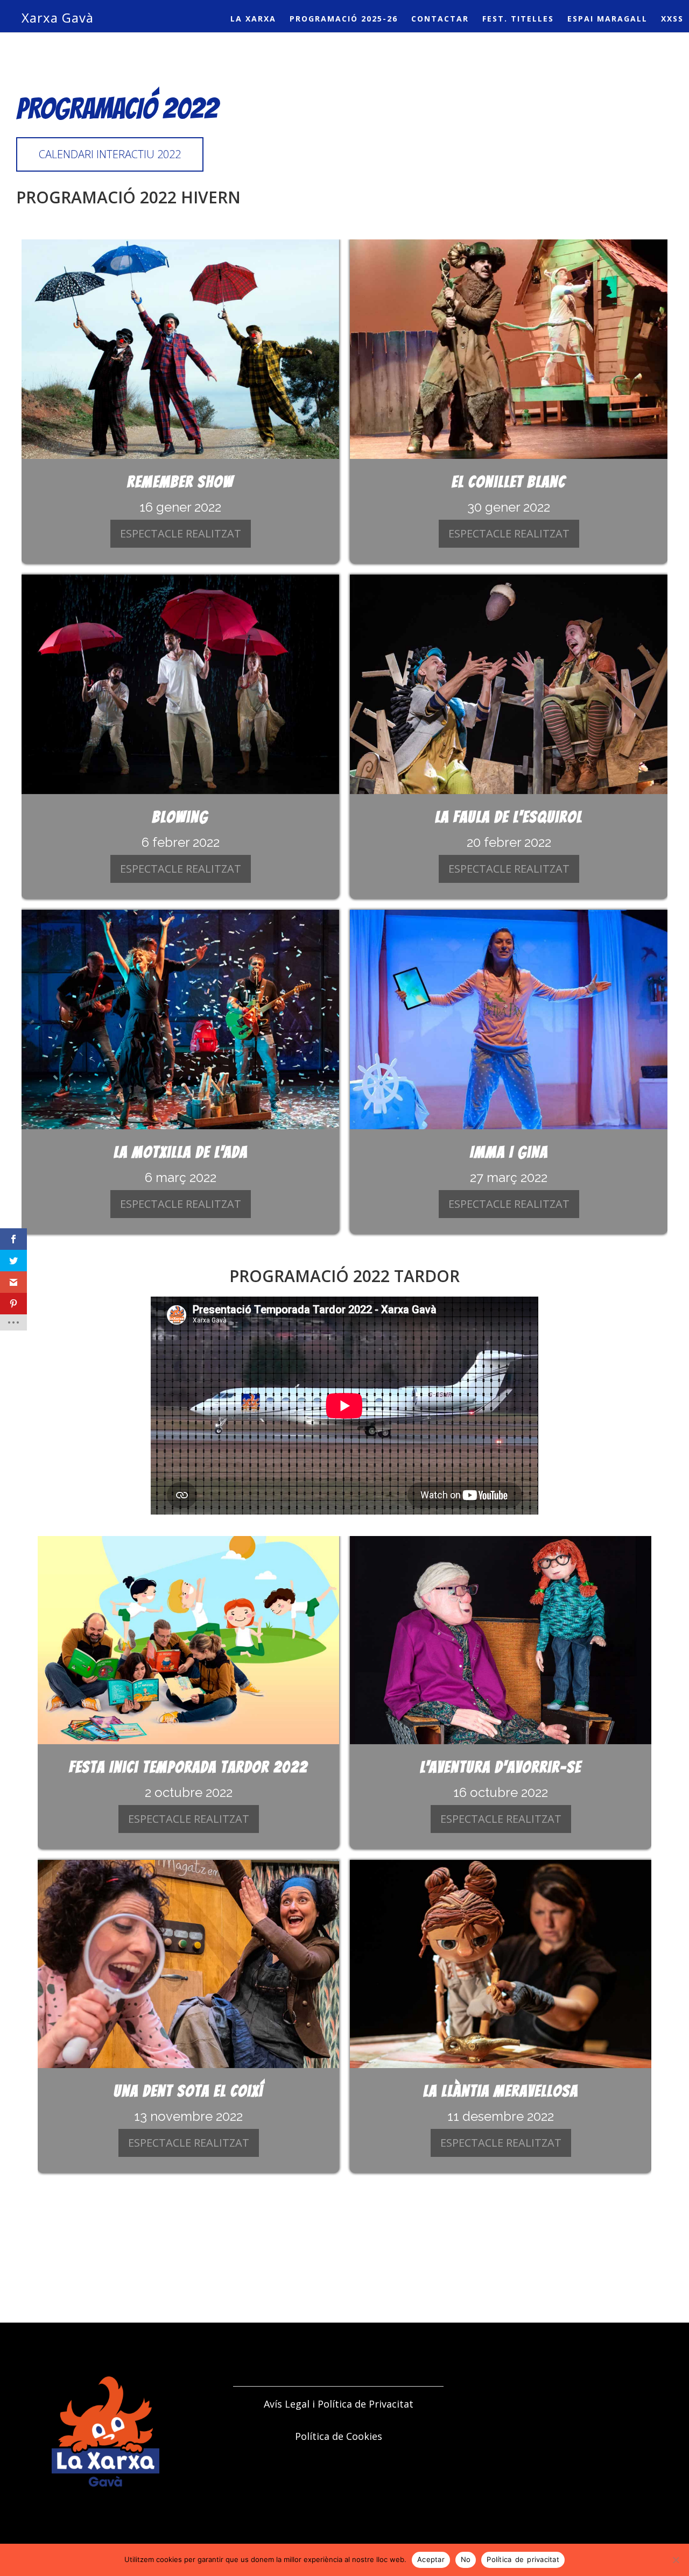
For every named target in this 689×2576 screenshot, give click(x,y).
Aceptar (431, 2559)
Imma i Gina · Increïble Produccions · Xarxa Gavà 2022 (509, 1020)
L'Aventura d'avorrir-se (501, 1767)
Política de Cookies (339, 2436)
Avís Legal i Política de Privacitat (339, 2404)
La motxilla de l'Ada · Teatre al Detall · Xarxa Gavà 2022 (180, 1020)
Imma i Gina (509, 1152)
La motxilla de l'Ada (181, 1152)
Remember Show (180, 482)
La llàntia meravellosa (501, 2091)
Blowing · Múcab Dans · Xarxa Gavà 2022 (180, 684)
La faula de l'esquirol (509, 817)
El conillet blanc (509, 482)
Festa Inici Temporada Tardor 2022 (188, 1767)
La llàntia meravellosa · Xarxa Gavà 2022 (501, 1964)
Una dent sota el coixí (188, 2091)
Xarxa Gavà (58, 17)
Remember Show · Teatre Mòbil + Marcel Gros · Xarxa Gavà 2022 (180, 349)
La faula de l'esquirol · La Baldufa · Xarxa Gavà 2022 (509, 684)
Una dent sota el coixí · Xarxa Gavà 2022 (188, 1964)
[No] (676, 2560)
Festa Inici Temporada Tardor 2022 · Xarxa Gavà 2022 (188, 1640)
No (466, 2559)
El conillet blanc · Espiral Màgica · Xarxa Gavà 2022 (509, 349)
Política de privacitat (523, 2559)
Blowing (180, 817)
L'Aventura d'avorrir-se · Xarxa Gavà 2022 (501, 1640)
